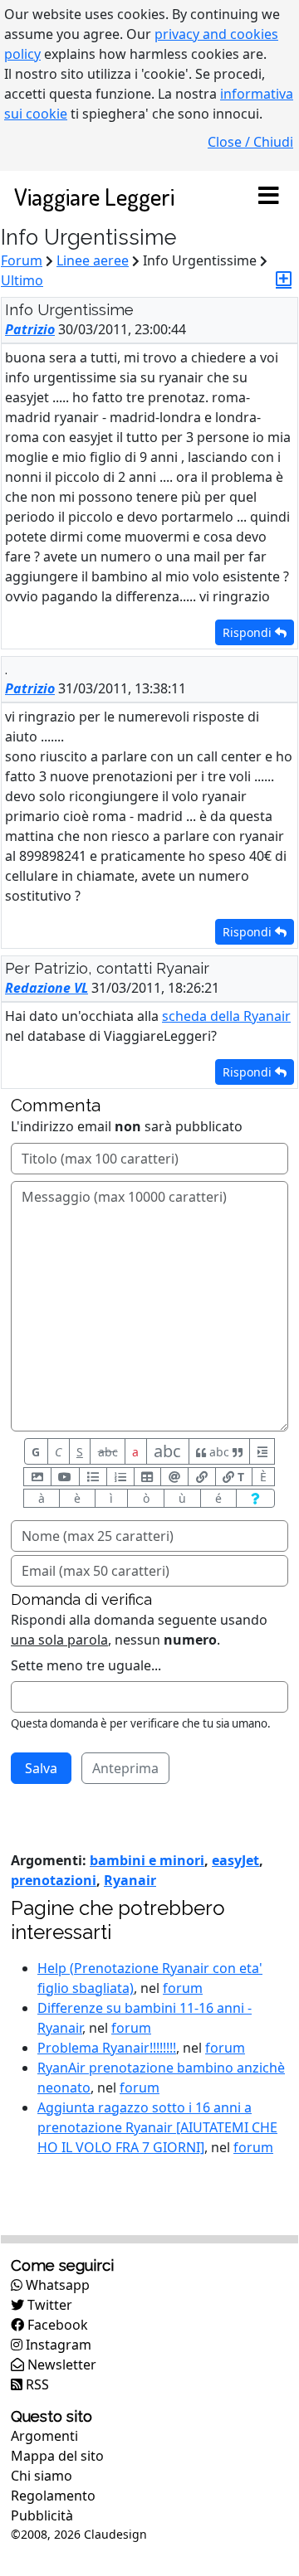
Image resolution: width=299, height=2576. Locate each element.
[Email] (174, 1477)
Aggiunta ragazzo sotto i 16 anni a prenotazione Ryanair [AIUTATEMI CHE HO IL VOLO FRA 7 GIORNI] (157, 2127)
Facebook (56, 2325)
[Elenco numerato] (120, 1477)
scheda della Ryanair (226, 1016)
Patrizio (30, 329)
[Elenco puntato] (93, 1477)
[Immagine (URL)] (37, 1477)
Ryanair (130, 1880)
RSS (36, 2384)
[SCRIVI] (284, 279)
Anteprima (125, 1768)
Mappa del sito (57, 2456)
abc (108, 1452)
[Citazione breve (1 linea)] (262, 1451)
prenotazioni (54, 1880)
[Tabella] (148, 1477)
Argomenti (44, 2436)
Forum (22, 260)
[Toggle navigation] (268, 197)
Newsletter (60, 2365)
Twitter (48, 2305)
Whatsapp (56, 2285)
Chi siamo (42, 2476)
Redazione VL (47, 988)
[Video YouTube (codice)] (66, 1477)
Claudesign (115, 2534)
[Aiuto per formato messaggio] (255, 1498)
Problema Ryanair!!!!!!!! (107, 2048)
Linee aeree (93, 260)
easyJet (235, 1860)
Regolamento (53, 2496)
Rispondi (249, 632)
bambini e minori (147, 1860)
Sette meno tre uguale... (86, 1665)
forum (183, 1988)
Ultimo (22, 280)
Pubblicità (42, 2515)
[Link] (202, 1477)
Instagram (57, 2345)
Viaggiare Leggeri (94, 196)
